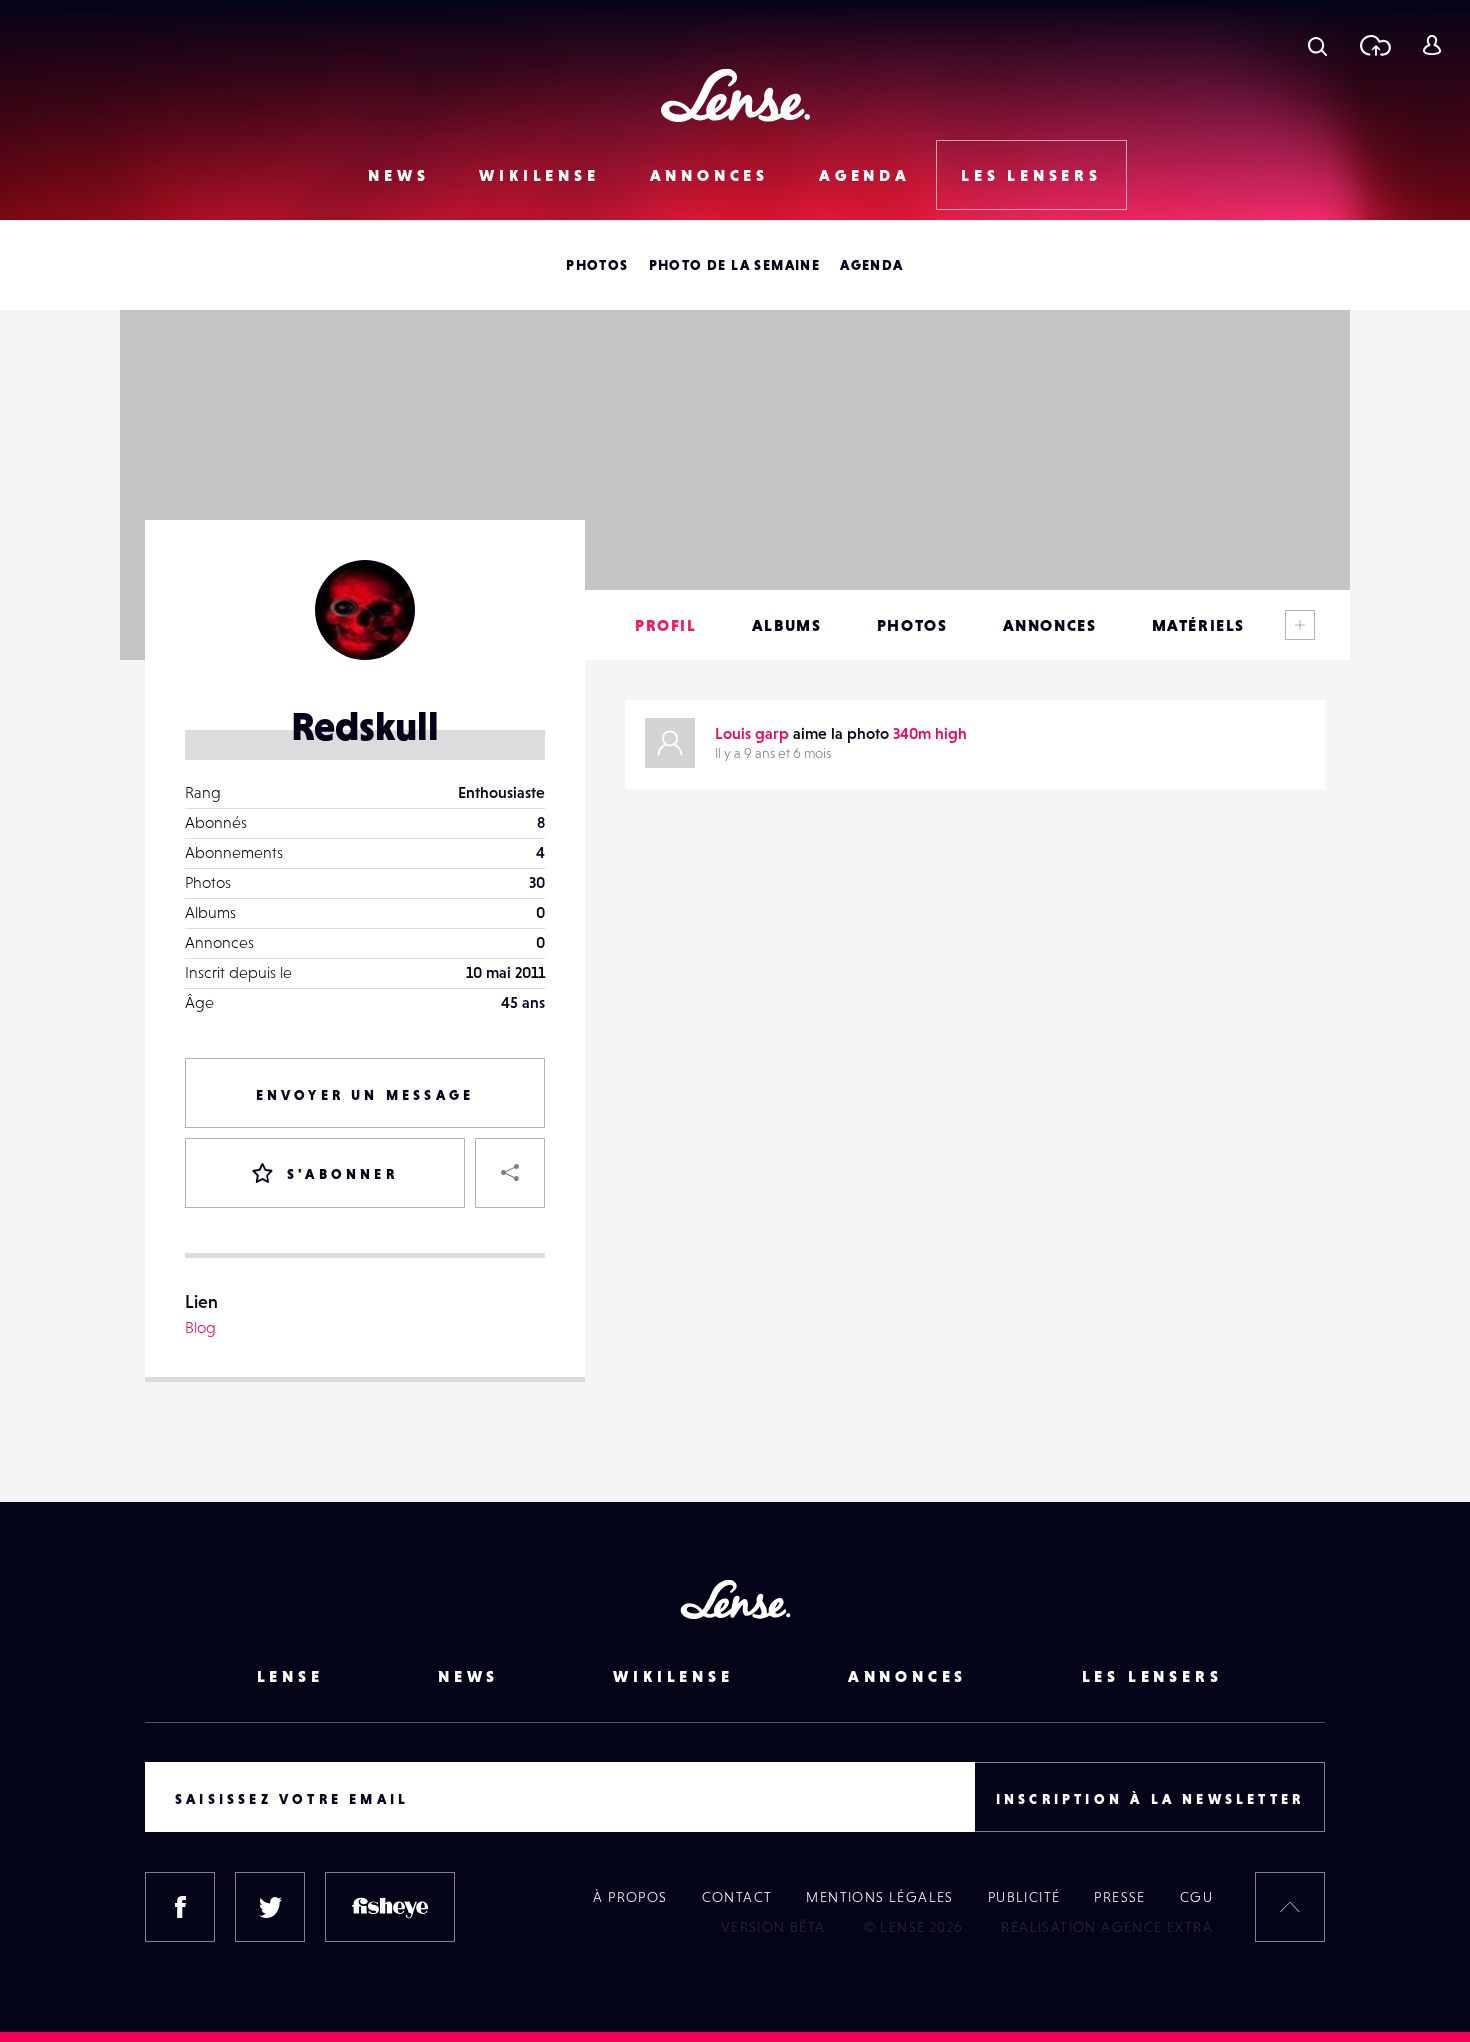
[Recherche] (1317, 45)
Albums (787, 625)
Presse (1119, 1897)
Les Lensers (1031, 175)
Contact (737, 1897)
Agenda (865, 175)
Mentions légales (879, 1897)
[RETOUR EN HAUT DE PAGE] (1290, 1907)
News (398, 175)
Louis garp (752, 733)
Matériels (1198, 625)
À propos (630, 1897)
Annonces (709, 175)
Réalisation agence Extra (1107, 1927)
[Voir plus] (1300, 625)
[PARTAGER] (510, 1173)
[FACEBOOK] (180, 1907)
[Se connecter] (1431, 45)
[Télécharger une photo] (1374, 45)
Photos (597, 265)
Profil (666, 625)
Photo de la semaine (735, 265)
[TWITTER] (270, 1907)
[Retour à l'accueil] (735, 95)
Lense (290, 1676)
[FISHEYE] (390, 1907)
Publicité (1024, 1897)
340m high (930, 733)
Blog (200, 1327)
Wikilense (539, 175)
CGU (1196, 1897)
